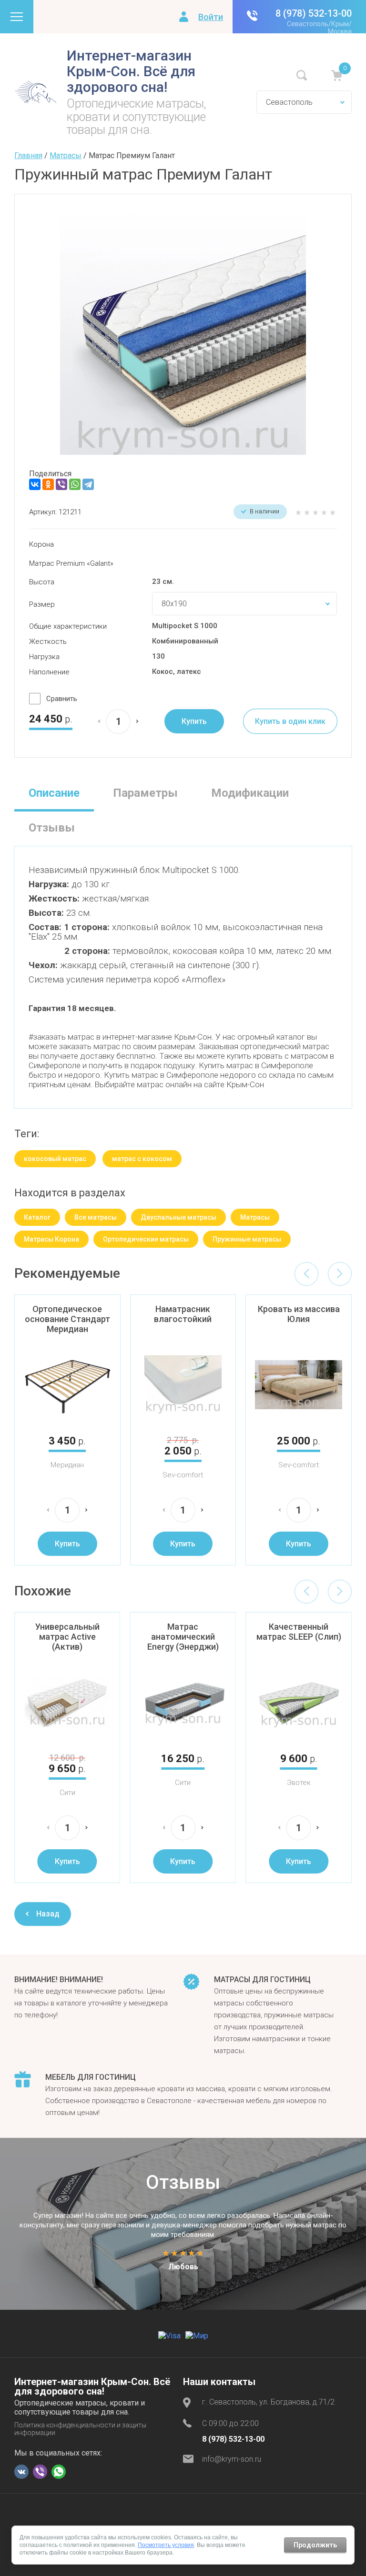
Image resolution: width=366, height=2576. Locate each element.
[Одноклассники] (48, 484)
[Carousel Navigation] (323, 1274)
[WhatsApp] (75, 484)
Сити (67, 1793)
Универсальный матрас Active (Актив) (67, 1637)
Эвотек (299, 1783)
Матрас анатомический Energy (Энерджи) (183, 1637)
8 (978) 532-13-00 (314, 13)
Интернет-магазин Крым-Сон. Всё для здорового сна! (131, 71)
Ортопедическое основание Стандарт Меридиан (67, 1319)
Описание (54, 793)
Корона (41, 544)
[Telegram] (88, 484)
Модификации (250, 793)
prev (306, 1274)
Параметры (145, 793)
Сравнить (62, 699)
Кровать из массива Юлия (299, 1314)
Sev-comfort (183, 1475)
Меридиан (67, 1465)
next (340, 1274)
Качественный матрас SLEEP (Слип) (299, 1632)
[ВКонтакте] (35, 484)
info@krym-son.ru (232, 2459)
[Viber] (61, 484)
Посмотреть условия (166, 2545)
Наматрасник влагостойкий (183, 1314)
